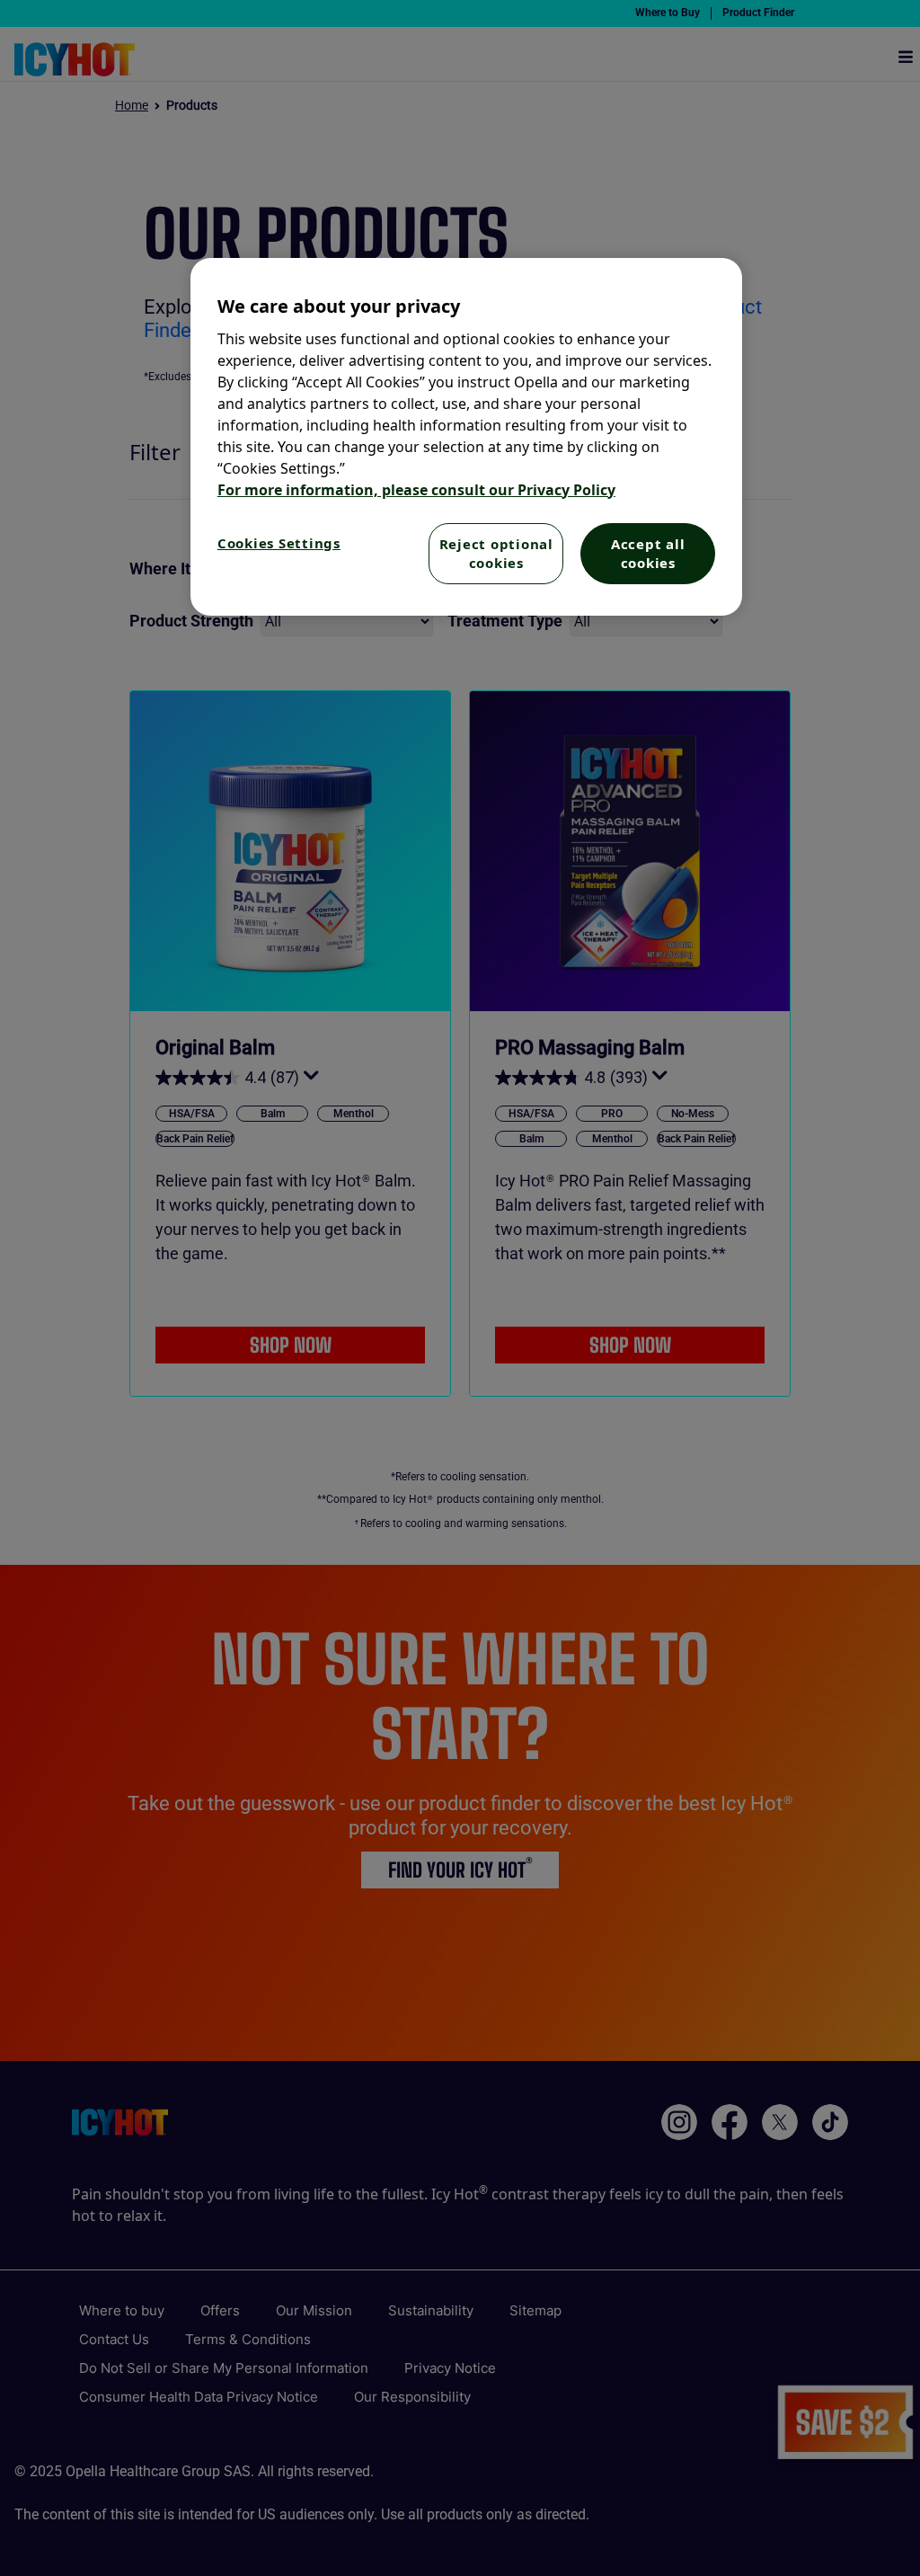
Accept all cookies (648, 553)
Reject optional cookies (496, 553)
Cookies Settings (279, 543)
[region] (466, 437)
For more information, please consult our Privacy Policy (416, 490)
